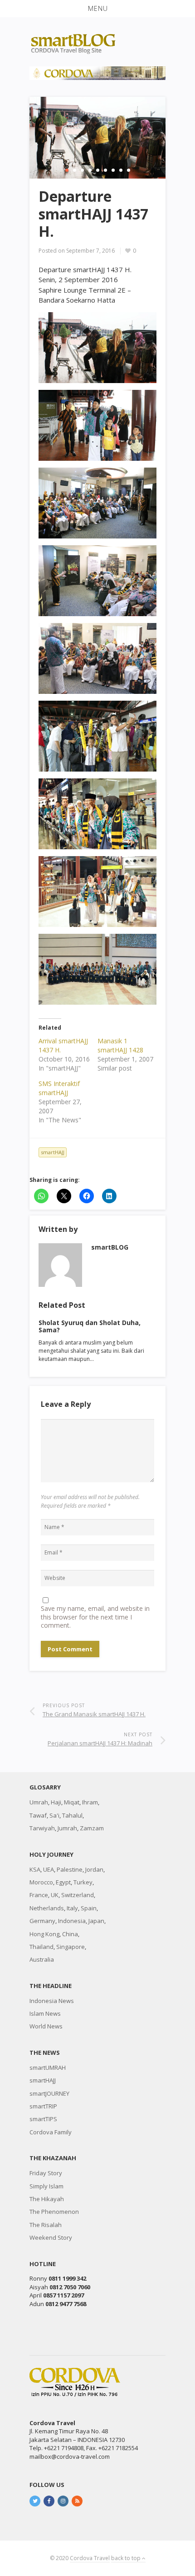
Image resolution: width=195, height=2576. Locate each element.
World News (46, 2026)
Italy (72, 1908)
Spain (89, 1908)
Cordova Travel (90, 2558)
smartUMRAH (48, 2068)
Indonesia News (52, 2001)
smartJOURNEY (49, 2093)
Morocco (41, 1882)
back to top (127, 2558)
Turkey (83, 1882)
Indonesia (72, 1921)
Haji (56, 1802)
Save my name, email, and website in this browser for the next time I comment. (95, 1617)
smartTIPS (43, 2119)
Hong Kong (44, 1934)
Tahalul (72, 1815)
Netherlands (47, 1908)
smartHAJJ (53, 1152)
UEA (49, 1869)
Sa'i (54, 1815)
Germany (42, 1921)
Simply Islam (46, 2186)
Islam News (45, 2013)
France (39, 1895)
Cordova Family (51, 2132)
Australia (42, 1959)
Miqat (72, 1802)
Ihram (90, 1802)
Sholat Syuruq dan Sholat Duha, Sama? (90, 1326)
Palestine (70, 1869)
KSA (35, 1869)
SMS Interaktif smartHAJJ (59, 1088)
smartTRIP (43, 2106)
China (70, 1934)
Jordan (94, 1869)
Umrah (39, 1802)
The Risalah (46, 2225)
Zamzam (92, 1828)
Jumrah (67, 1828)
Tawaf (38, 1815)
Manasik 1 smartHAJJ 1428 (120, 1045)
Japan (96, 1921)
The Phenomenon (54, 2212)
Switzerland (78, 1895)
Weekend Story (51, 2237)
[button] (97, 9)
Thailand (41, 1947)
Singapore (71, 1947)
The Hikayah (47, 2199)
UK (55, 1895)
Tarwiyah (42, 1828)
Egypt (63, 1882)
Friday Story (46, 2173)
